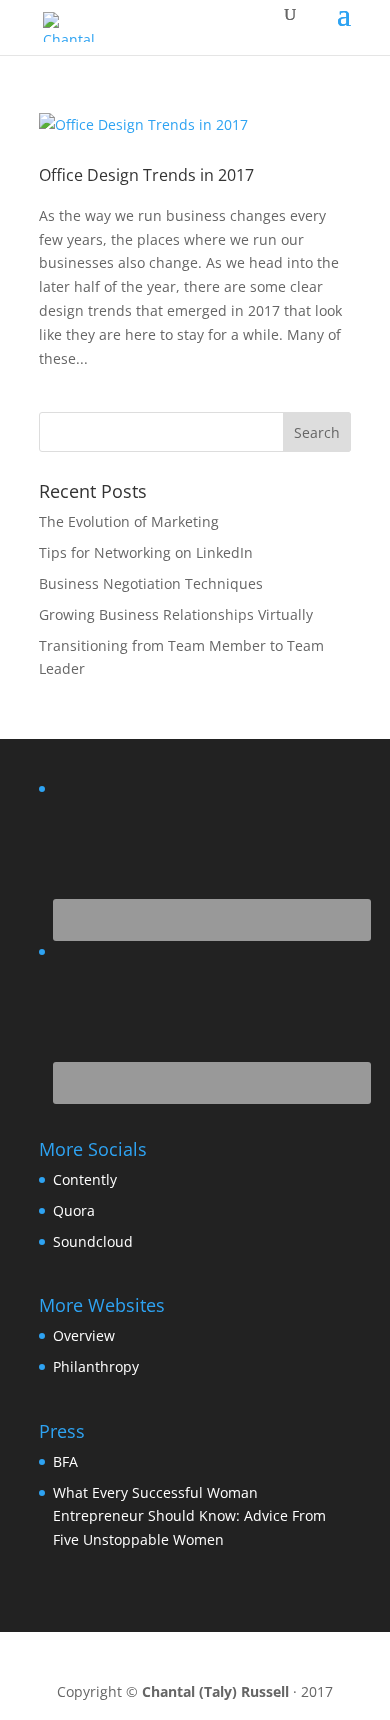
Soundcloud (93, 1241)
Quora (74, 1210)
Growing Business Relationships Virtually (176, 614)
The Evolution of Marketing (129, 521)
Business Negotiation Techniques (151, 583)
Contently (85, 1179)
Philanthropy (96, 1366)
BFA (65, 1461)
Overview (84, 1335)
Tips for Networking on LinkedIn (146, 552)
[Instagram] (246, 1659)
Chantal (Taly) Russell (215, 1691)
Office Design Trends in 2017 (146, 175)
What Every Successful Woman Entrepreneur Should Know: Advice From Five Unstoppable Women (189, 1516)
